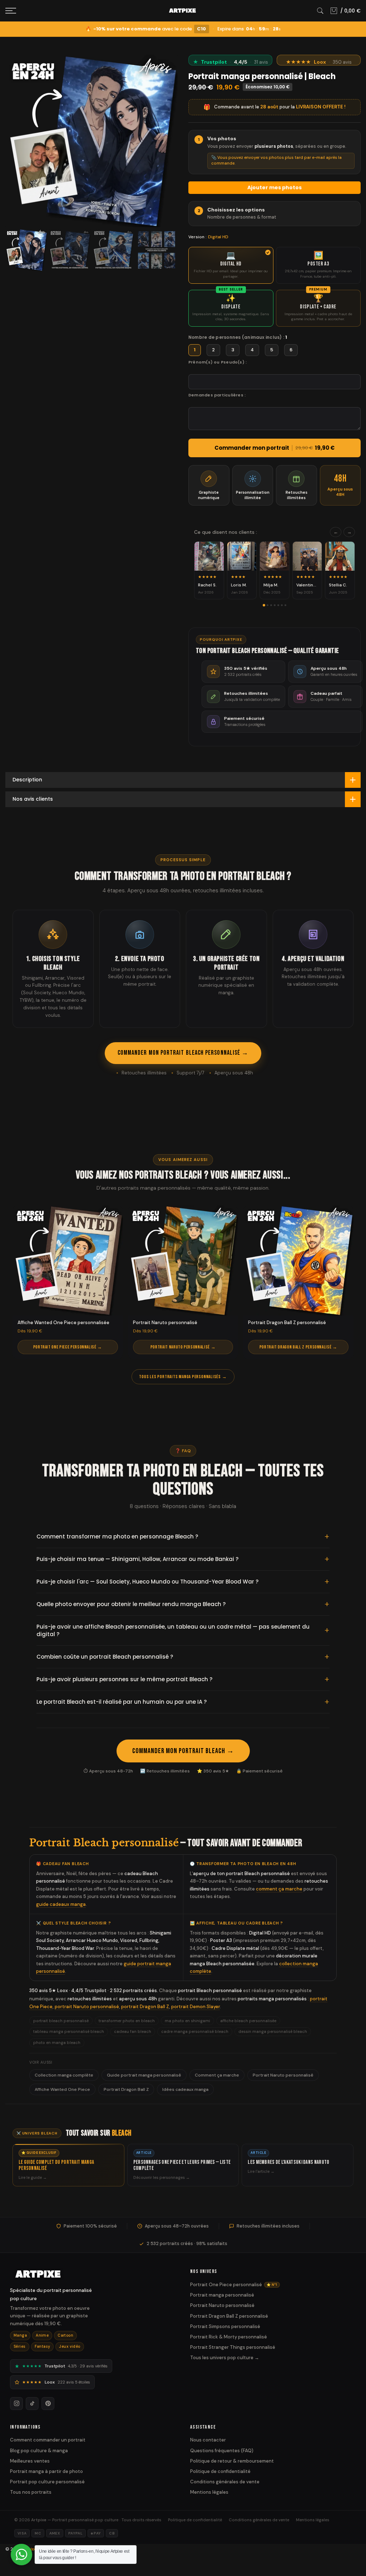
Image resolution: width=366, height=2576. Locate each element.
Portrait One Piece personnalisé (234, 2285)
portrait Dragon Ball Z (145, 2007)
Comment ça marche (217, 2075)
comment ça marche (279, 1889)
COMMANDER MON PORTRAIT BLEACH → (183, 1751)
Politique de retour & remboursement (232, 2461)
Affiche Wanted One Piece (62, 2089)
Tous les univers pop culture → (225, 2358)
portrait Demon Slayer (196, 2007)
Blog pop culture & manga (39, 2451)
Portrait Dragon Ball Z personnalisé (229, 2316)
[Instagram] (16, 2404)
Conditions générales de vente (225, 2482)
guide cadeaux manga (61, 1904)
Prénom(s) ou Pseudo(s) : (217, 362)
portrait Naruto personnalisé (87, 2007)
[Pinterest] (48, 2404)
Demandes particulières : (217, 395)
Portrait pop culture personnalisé (47, 2482)
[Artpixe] (93, 2274)
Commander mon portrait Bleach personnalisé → (183, 1053)
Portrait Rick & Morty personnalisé (229, 2337)
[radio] (231, 265)
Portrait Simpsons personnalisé (225, 2326)
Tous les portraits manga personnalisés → (183, 1377)
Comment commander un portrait (48, 2440)
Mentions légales (209, 2492)
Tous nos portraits (31, 2492)
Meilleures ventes (30, 2461)
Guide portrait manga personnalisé (144, 2075)
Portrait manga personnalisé (222, 2295)
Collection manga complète (64, 2075)
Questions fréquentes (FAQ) (222, 2451)
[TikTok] (32, 2404)
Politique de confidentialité (220, 2471)
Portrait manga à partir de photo (46, 2471)
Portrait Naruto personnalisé (283, 2075)
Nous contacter (208, 2440)
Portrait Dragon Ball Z (126, 2089)
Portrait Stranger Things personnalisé (233, 2347)
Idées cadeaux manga (185, 2089)
